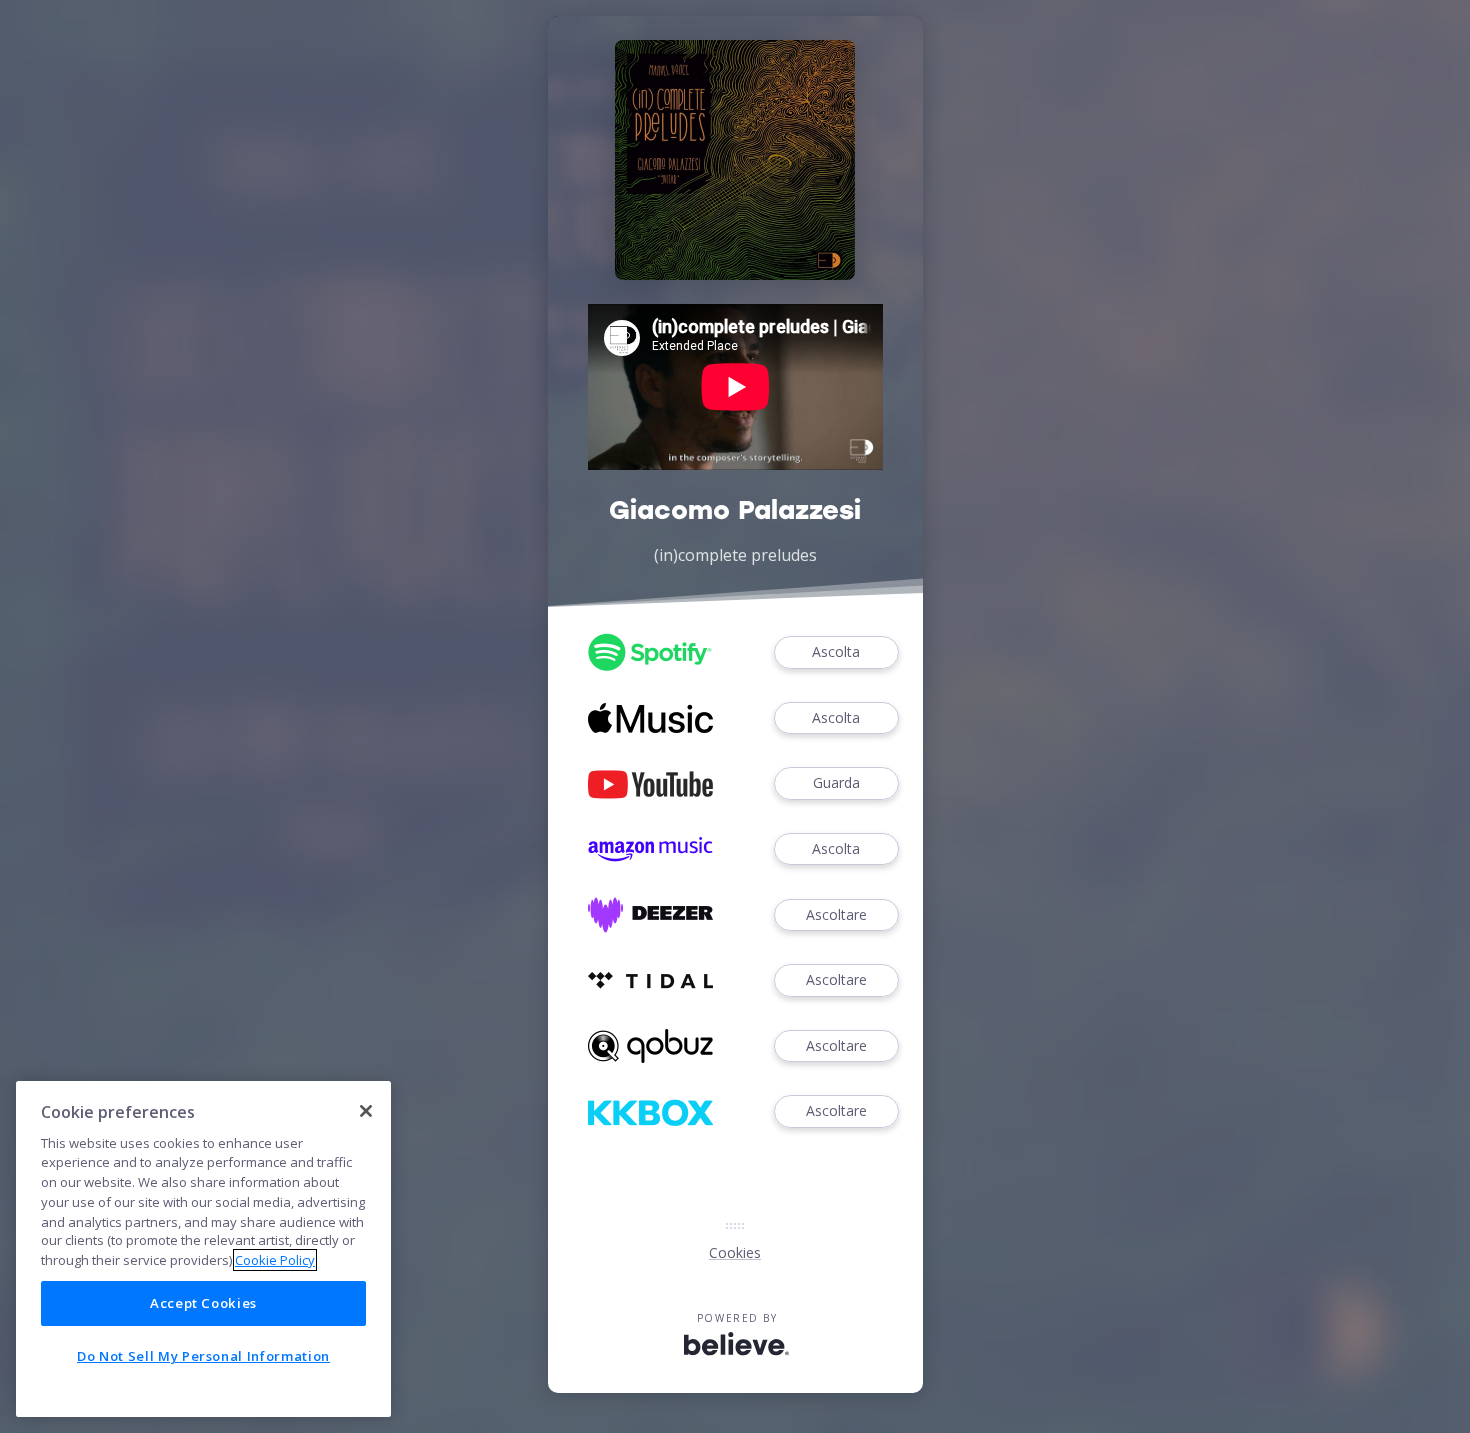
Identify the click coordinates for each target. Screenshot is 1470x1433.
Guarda (836, 782)
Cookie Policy (275, 1260)
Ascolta (836, 651)
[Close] (366, 1111)
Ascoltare (836, 914)
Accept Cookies (203, 1303)
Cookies (735, 1252)
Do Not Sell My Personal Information (203, 1356)
